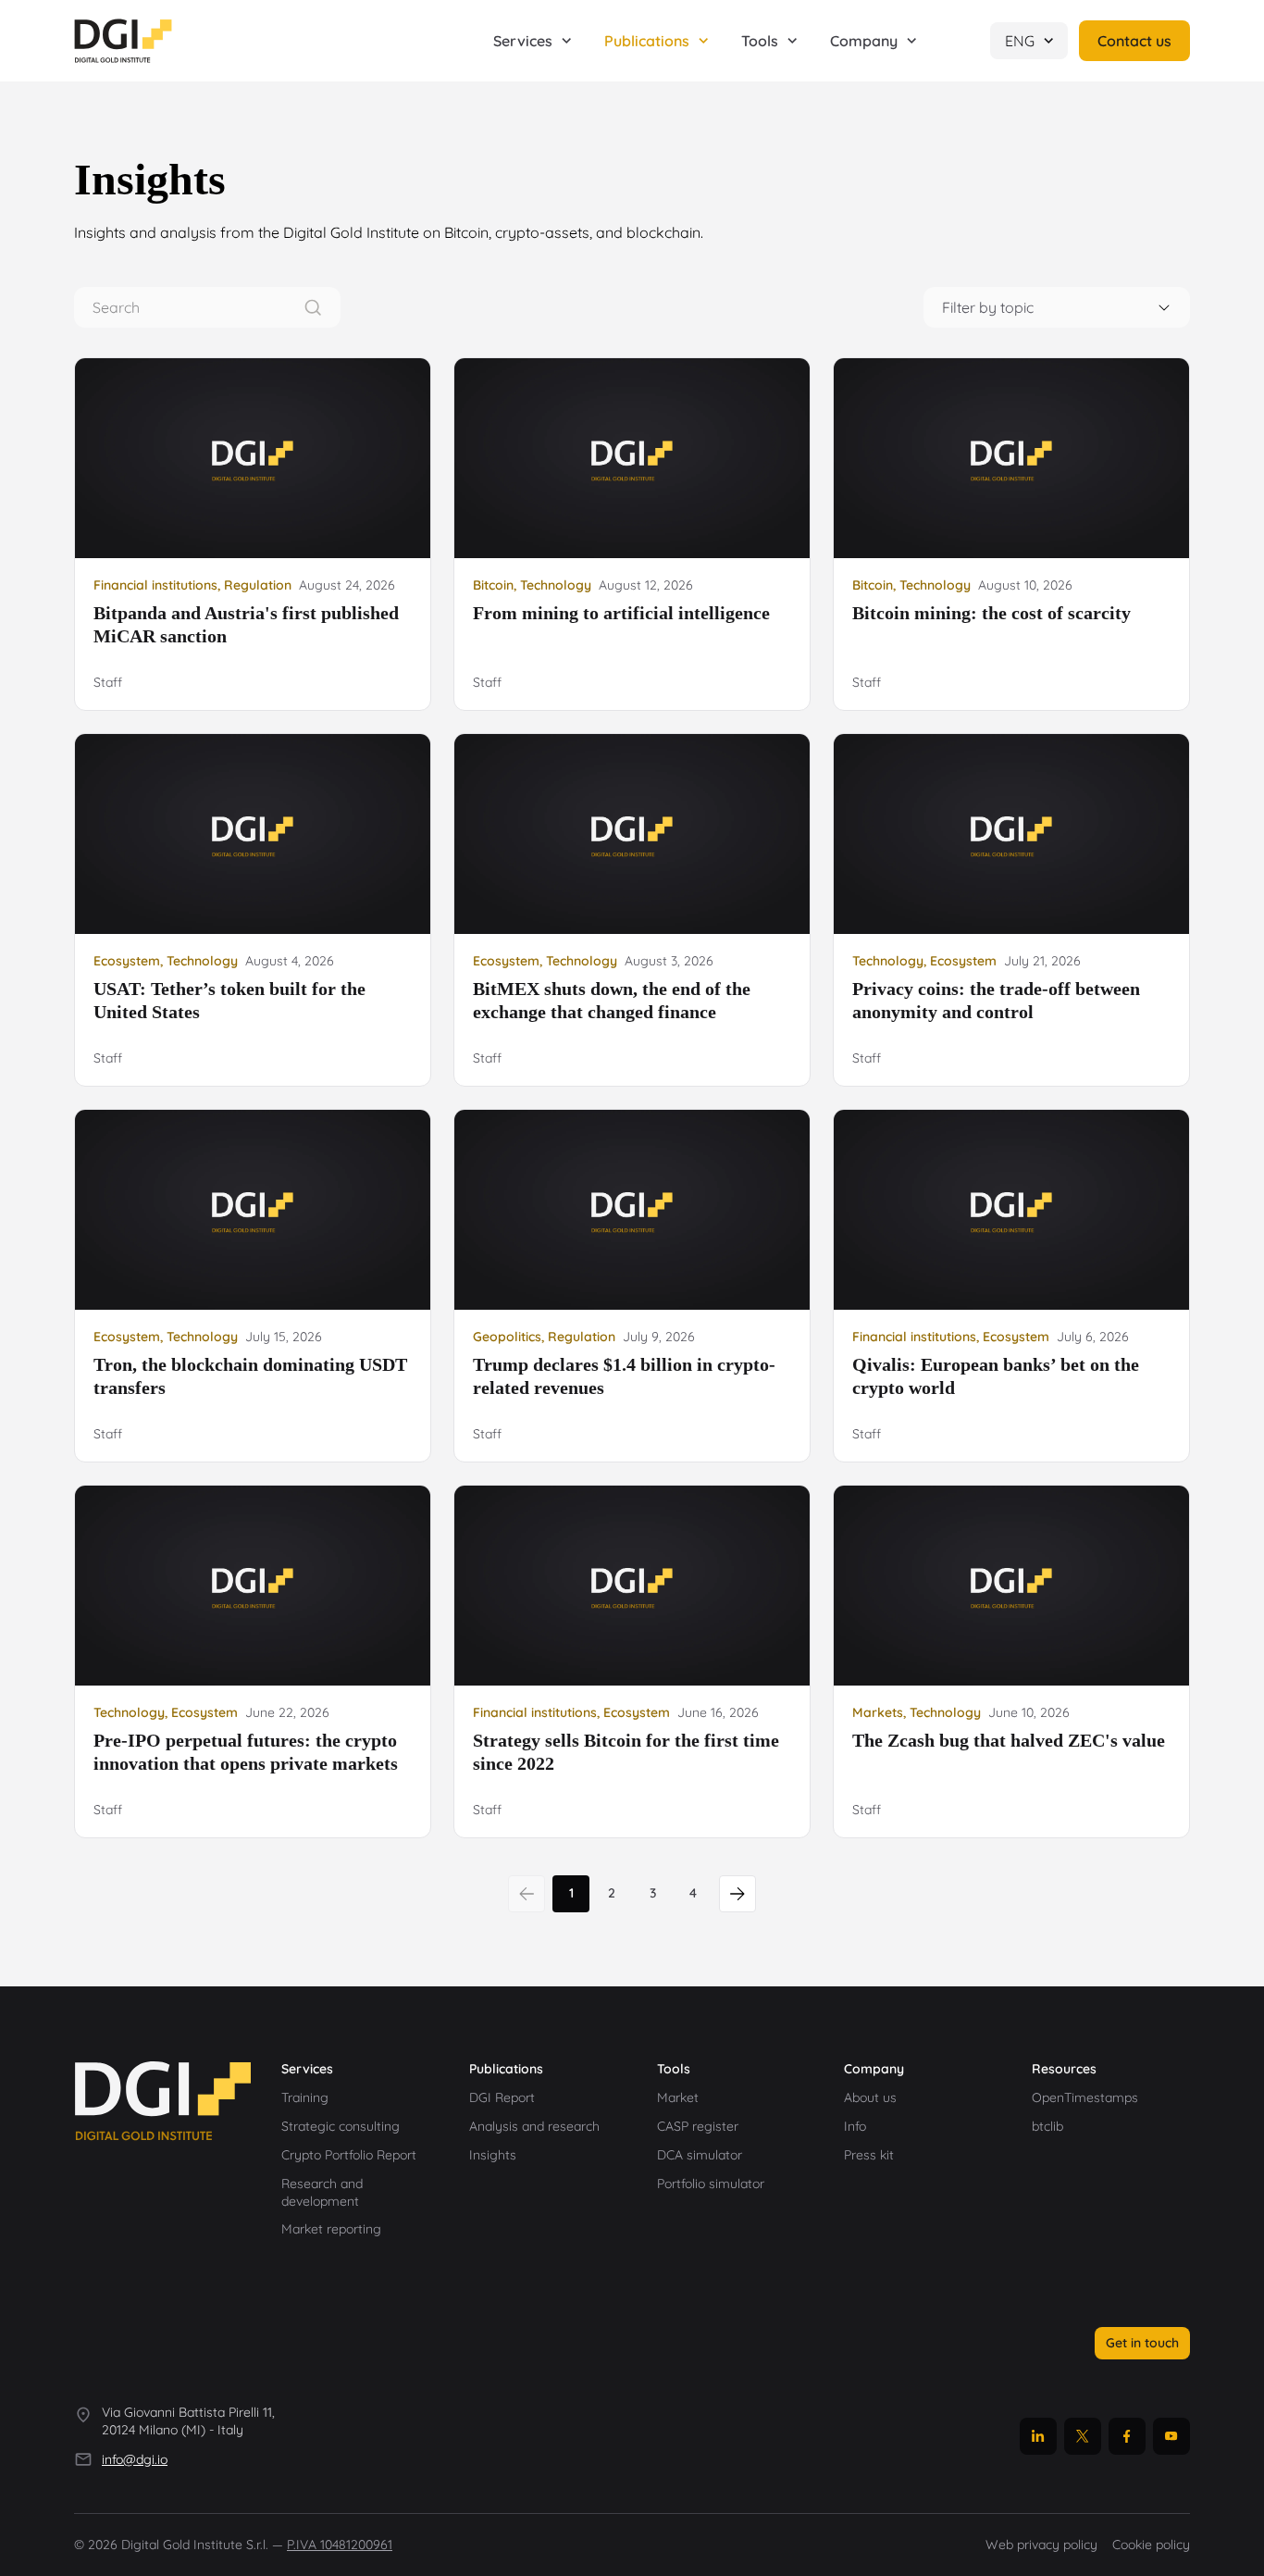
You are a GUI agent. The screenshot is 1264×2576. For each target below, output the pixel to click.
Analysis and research (534, 2126)
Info (855, 2126)
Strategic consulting (341, 2126)
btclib (1047, 2126)
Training (305, 2097)
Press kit (869, 2155)
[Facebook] (1127, 2436)
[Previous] (527, 1894)
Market (678, 2097)
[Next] (737, 1894)
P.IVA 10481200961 (340, 2545)
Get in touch (1142, 2343)
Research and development (322, 2192)
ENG (1020, 41)
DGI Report (502, 2097)
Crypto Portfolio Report (349, 2155)
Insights (493, 2155)
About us (870, 2097)
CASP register (698, 2126)
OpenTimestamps (1085, 2097)
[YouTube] (1171, 2436)
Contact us (1134, 41)
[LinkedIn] (1038, 2436)
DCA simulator (700, 2155)
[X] (1083, 2436)
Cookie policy (1151, 2545)
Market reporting (331, 2229)
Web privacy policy (1041, 2545)
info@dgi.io (135, 2459)
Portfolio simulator (711, 2184)
